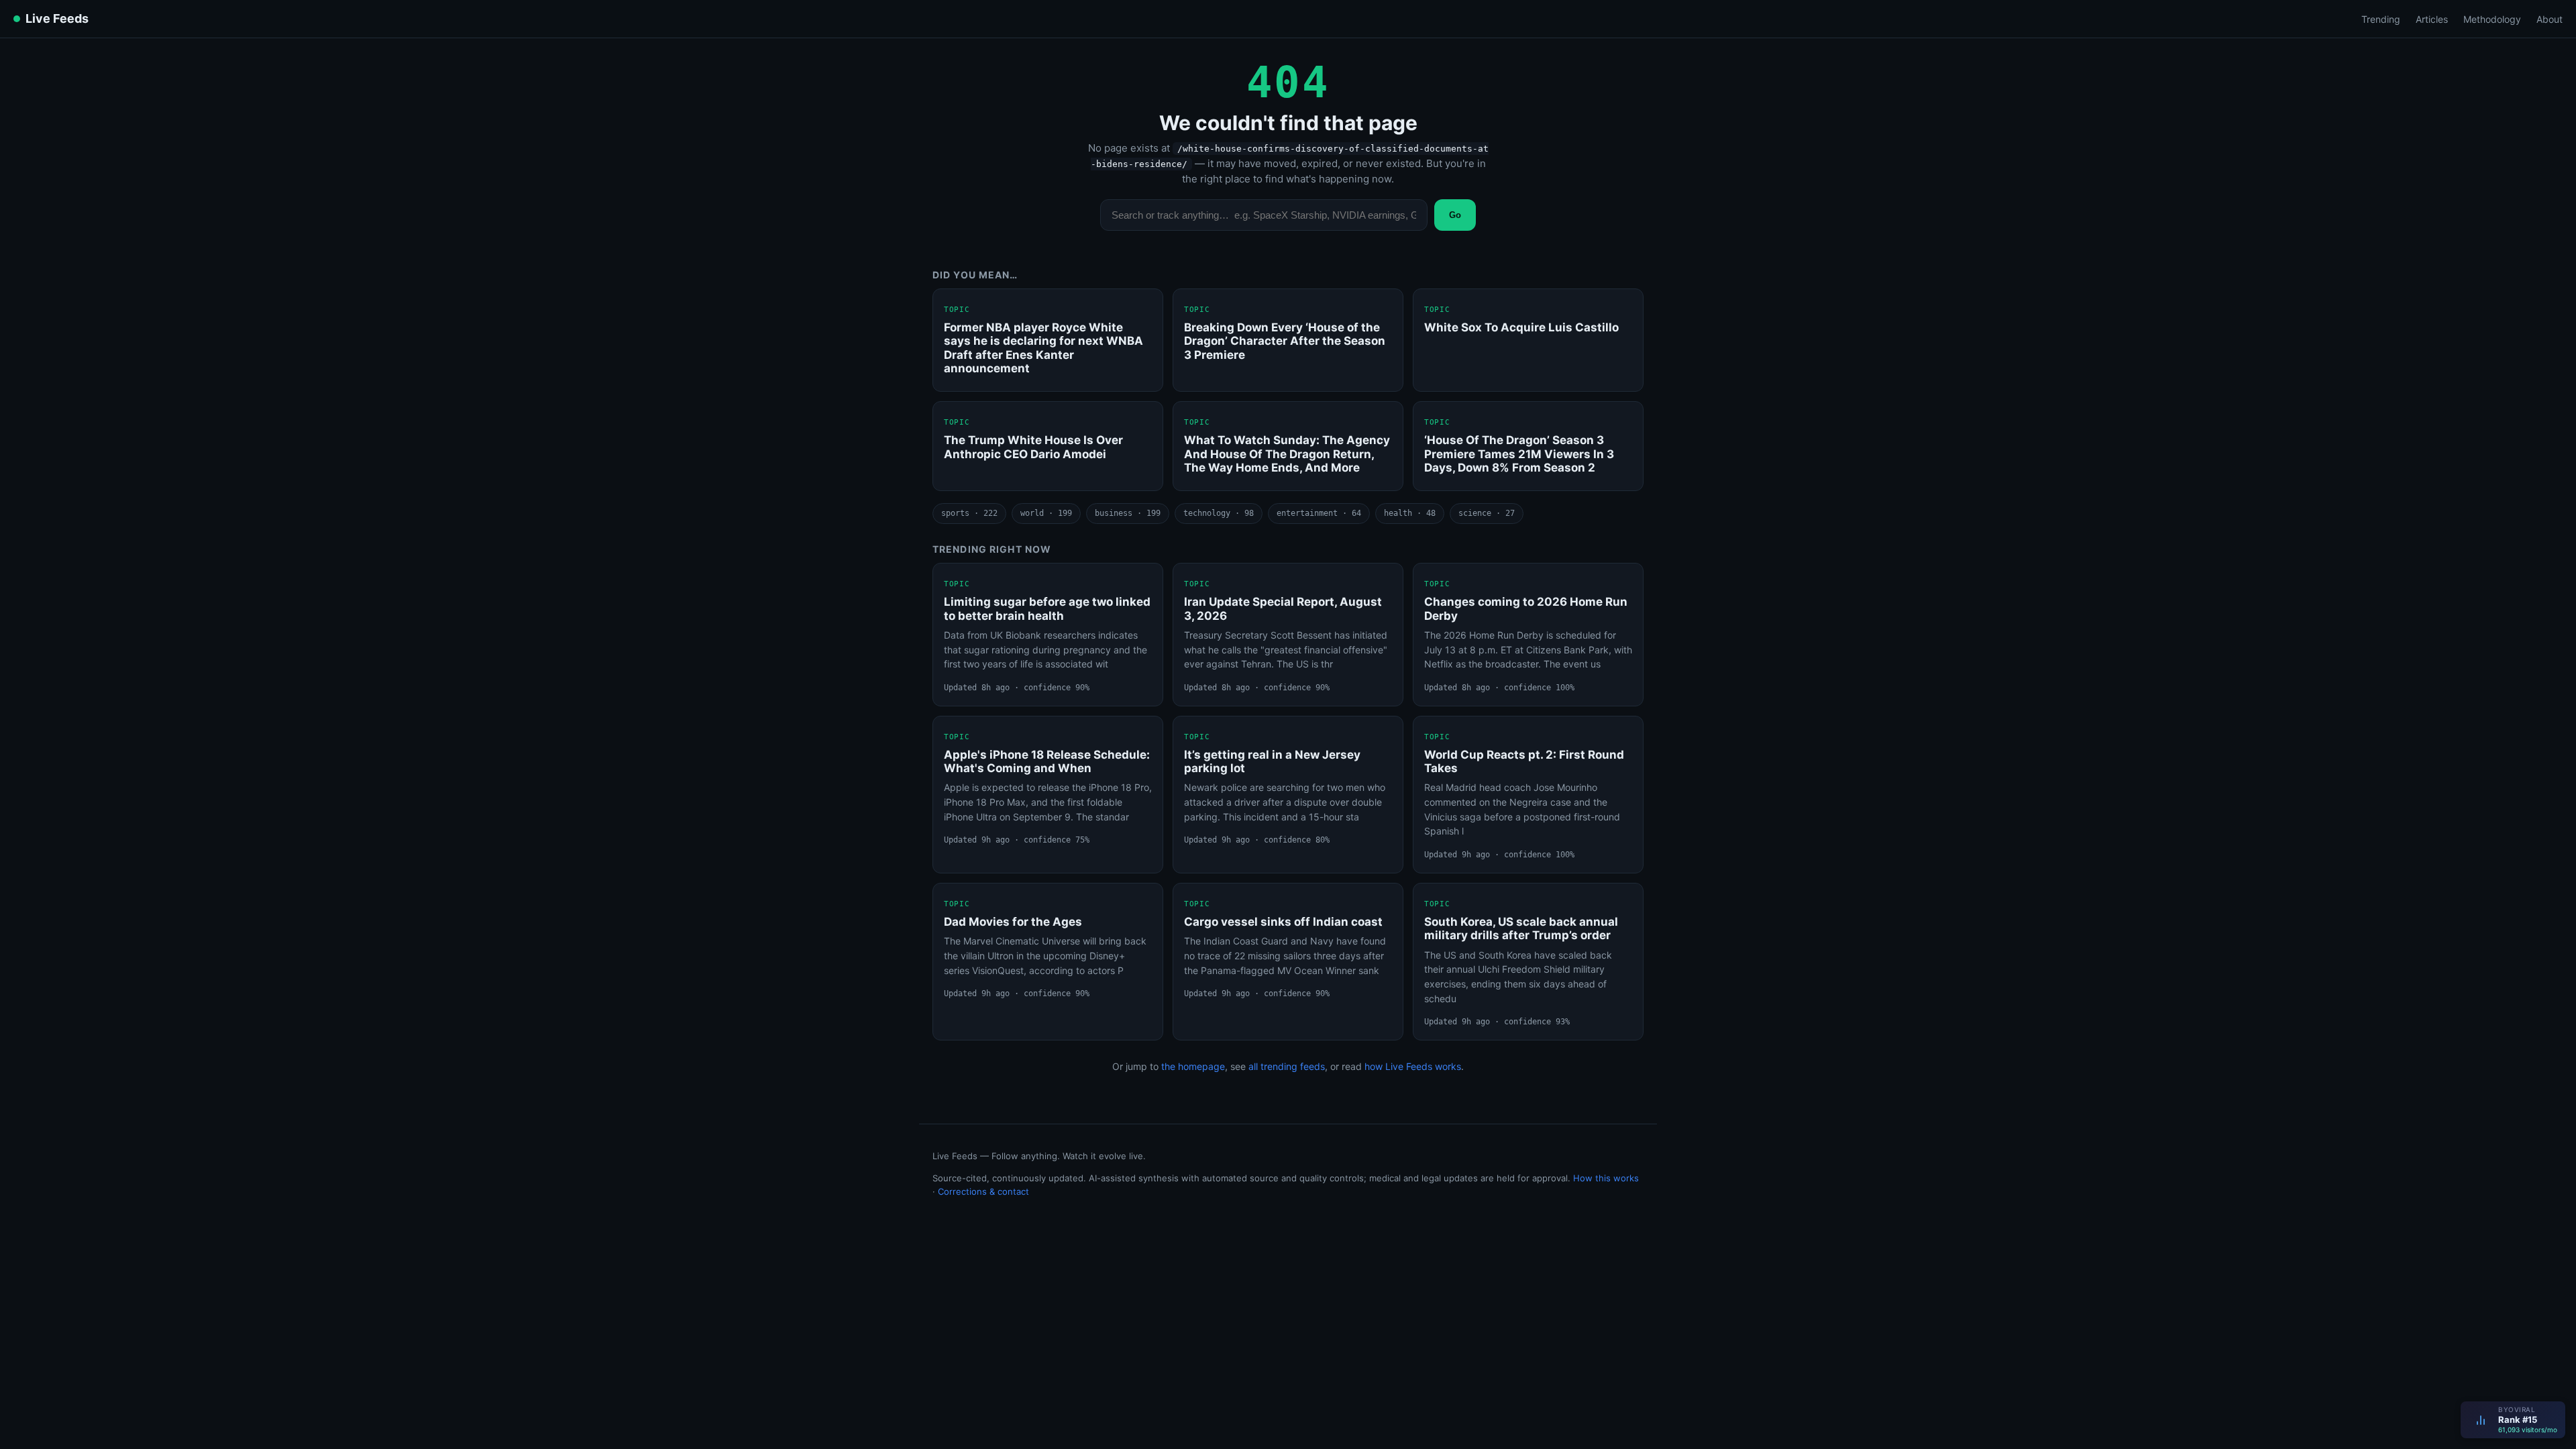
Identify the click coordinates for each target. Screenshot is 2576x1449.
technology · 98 (1219, 513)
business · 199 (1128, 513)
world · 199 (1046, 513)
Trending (2381, 19)
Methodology (2492, 19)
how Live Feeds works (1413, 1066)
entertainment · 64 (1319, 513)
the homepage (1193, 1066)
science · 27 (1487, 513)
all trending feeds (1287, 1066)
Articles (2432, 19)
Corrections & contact (983, 1191)
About (2550, 19)
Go (1455, 215)
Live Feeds (57, 18)
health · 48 (1410, 513)
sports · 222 (969, 513)
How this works (1606, 1178)
